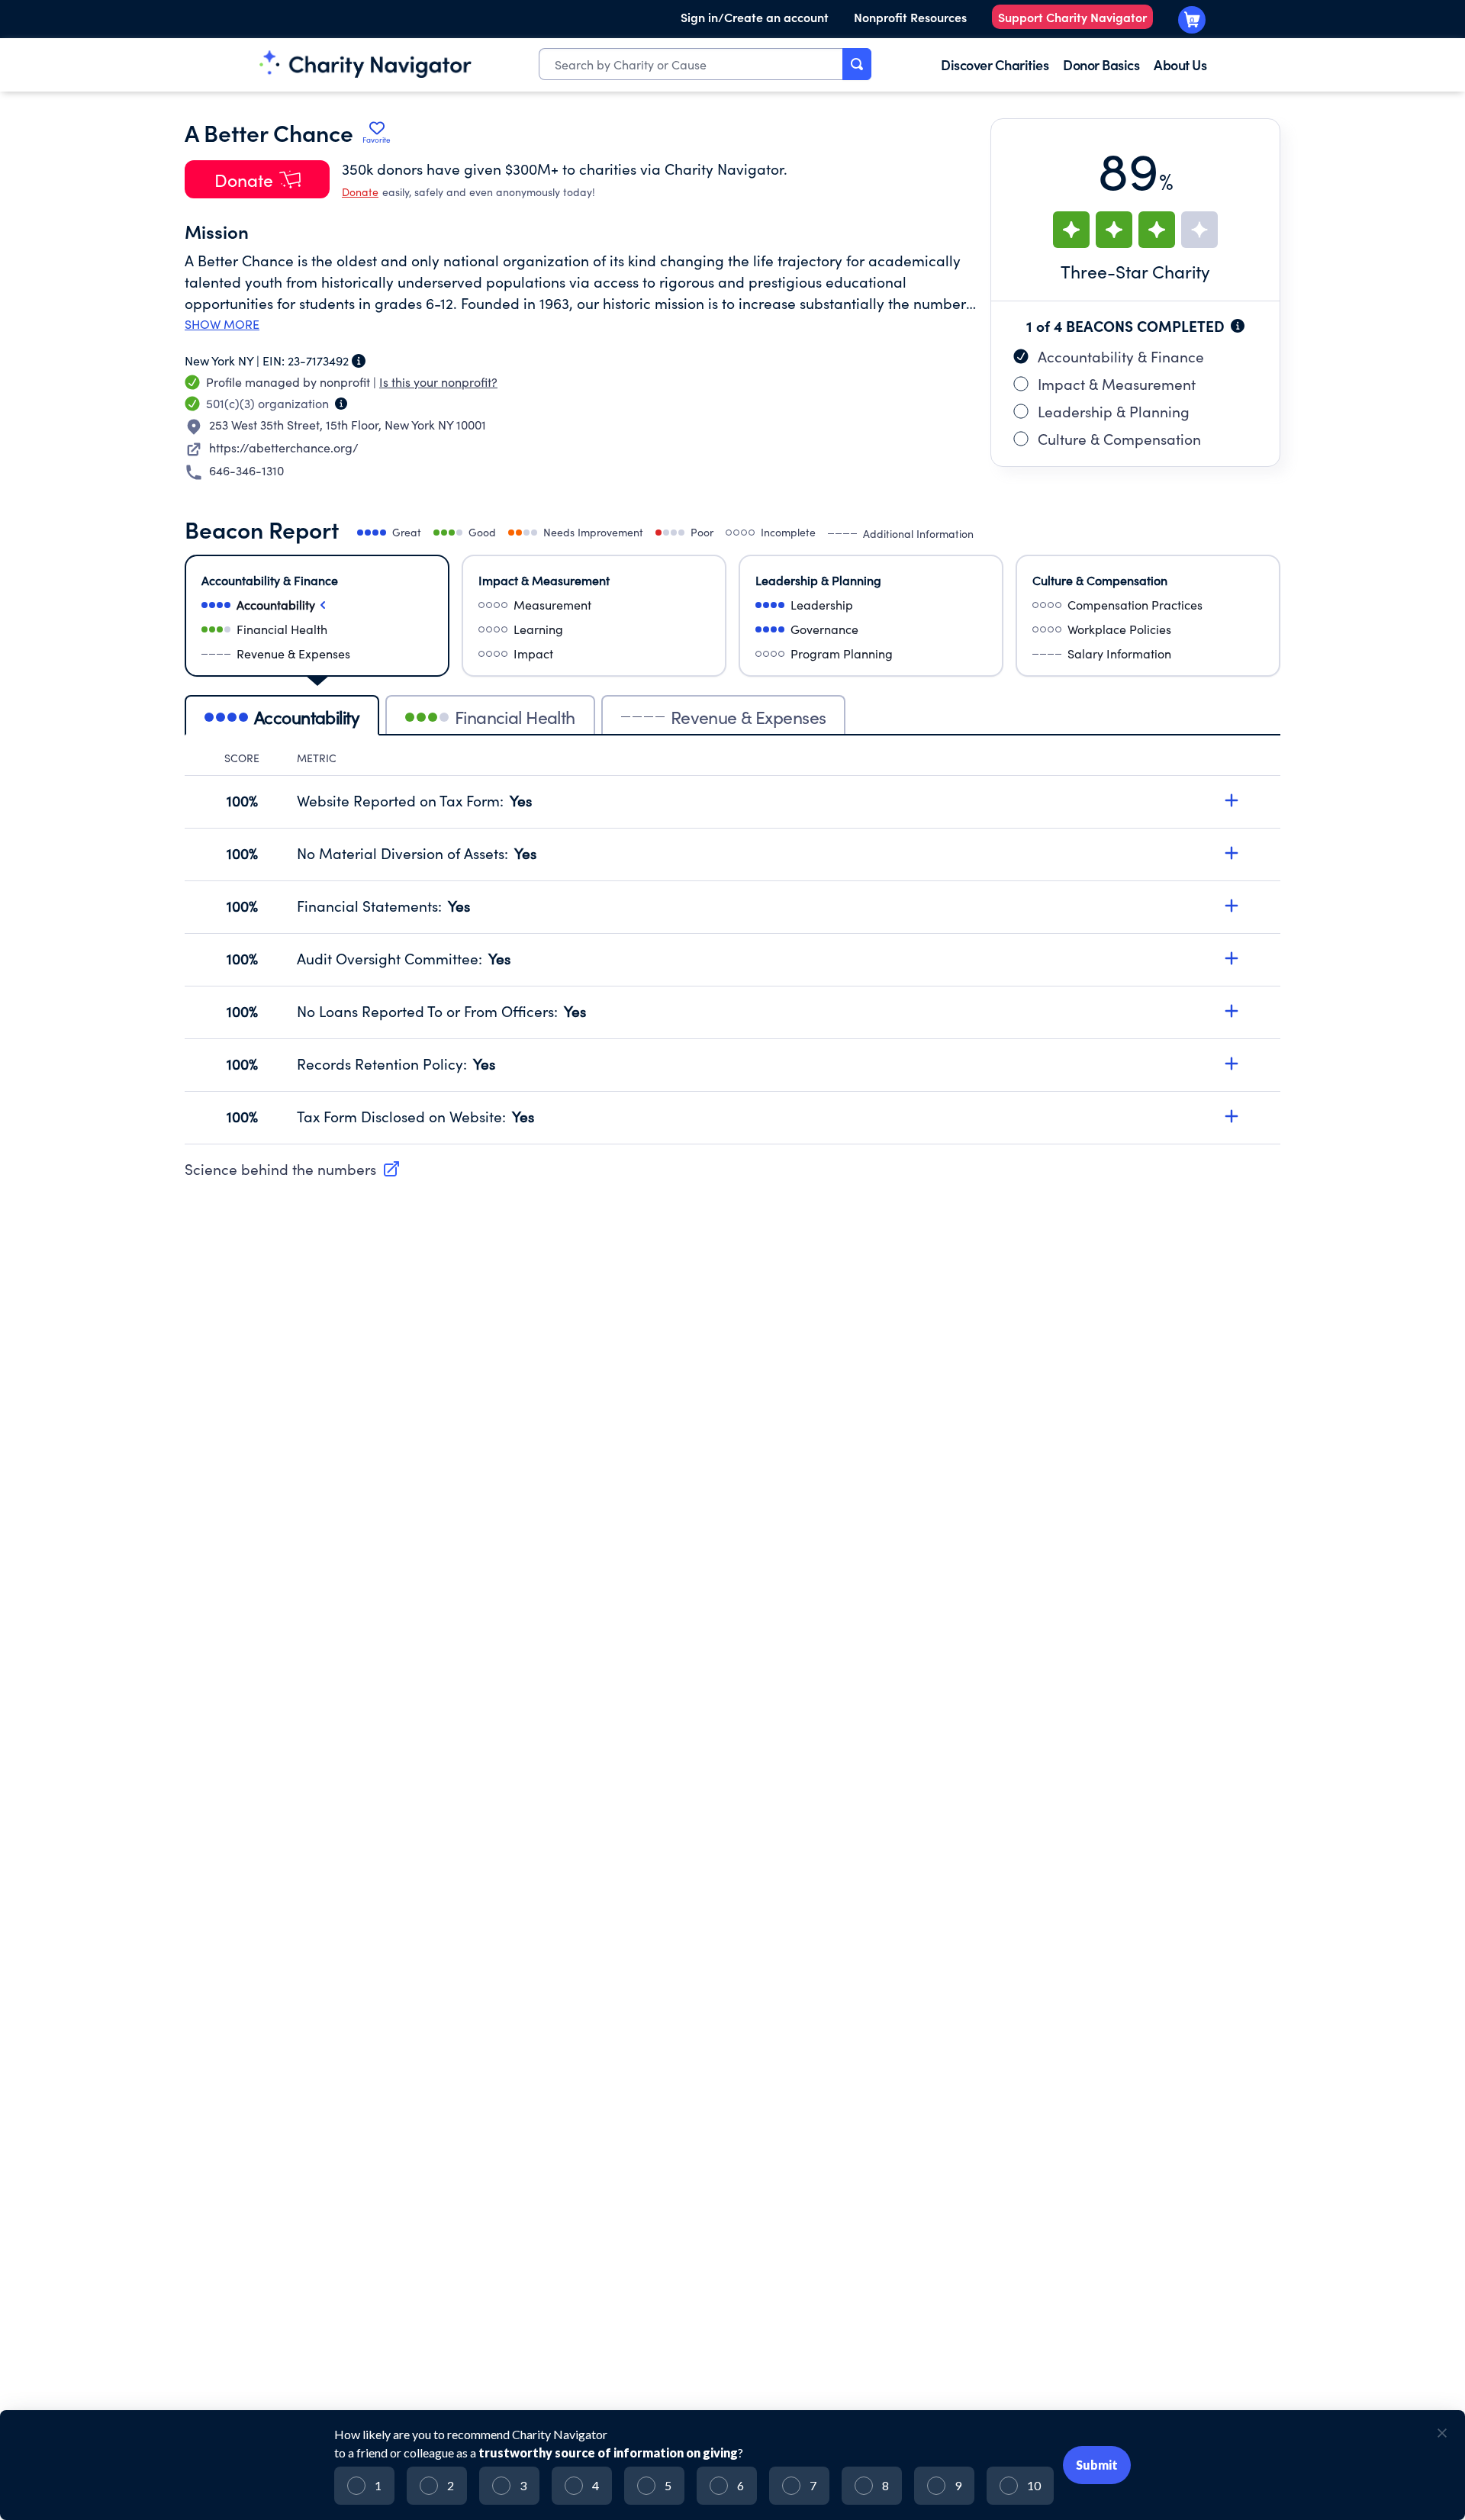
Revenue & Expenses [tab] (749, 717)
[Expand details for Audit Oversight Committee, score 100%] (1232, 958)
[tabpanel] (732, 948)
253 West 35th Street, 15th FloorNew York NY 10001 (348, 425)
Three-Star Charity (1135, 271)
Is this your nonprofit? (438, 382)
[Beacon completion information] (1238, 326)
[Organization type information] (341, 404)
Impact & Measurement (1117, 384)
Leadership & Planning (1114, 411)
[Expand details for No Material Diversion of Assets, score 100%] (1232, 853)
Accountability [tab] (307, 717)
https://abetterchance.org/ (284, 447)
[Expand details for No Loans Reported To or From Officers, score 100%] (1232, 1011)
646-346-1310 (246, 470)
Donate (360, 192)
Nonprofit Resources (910, 17)
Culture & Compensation (1119, 439)
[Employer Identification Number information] (359, 361)
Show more (222, 324)
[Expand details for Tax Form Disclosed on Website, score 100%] (1232, 1116)
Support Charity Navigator (1072, 17)
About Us (1180, 64)
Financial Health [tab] (515, 717)
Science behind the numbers (280, 1169)
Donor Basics (1101, 64)
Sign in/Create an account (755, 17)
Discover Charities (995, 64)
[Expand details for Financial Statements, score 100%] (1232, 906)
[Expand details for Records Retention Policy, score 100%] (1232, 1064)
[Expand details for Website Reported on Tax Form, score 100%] (1232, 800)
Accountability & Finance (1121, 356)
